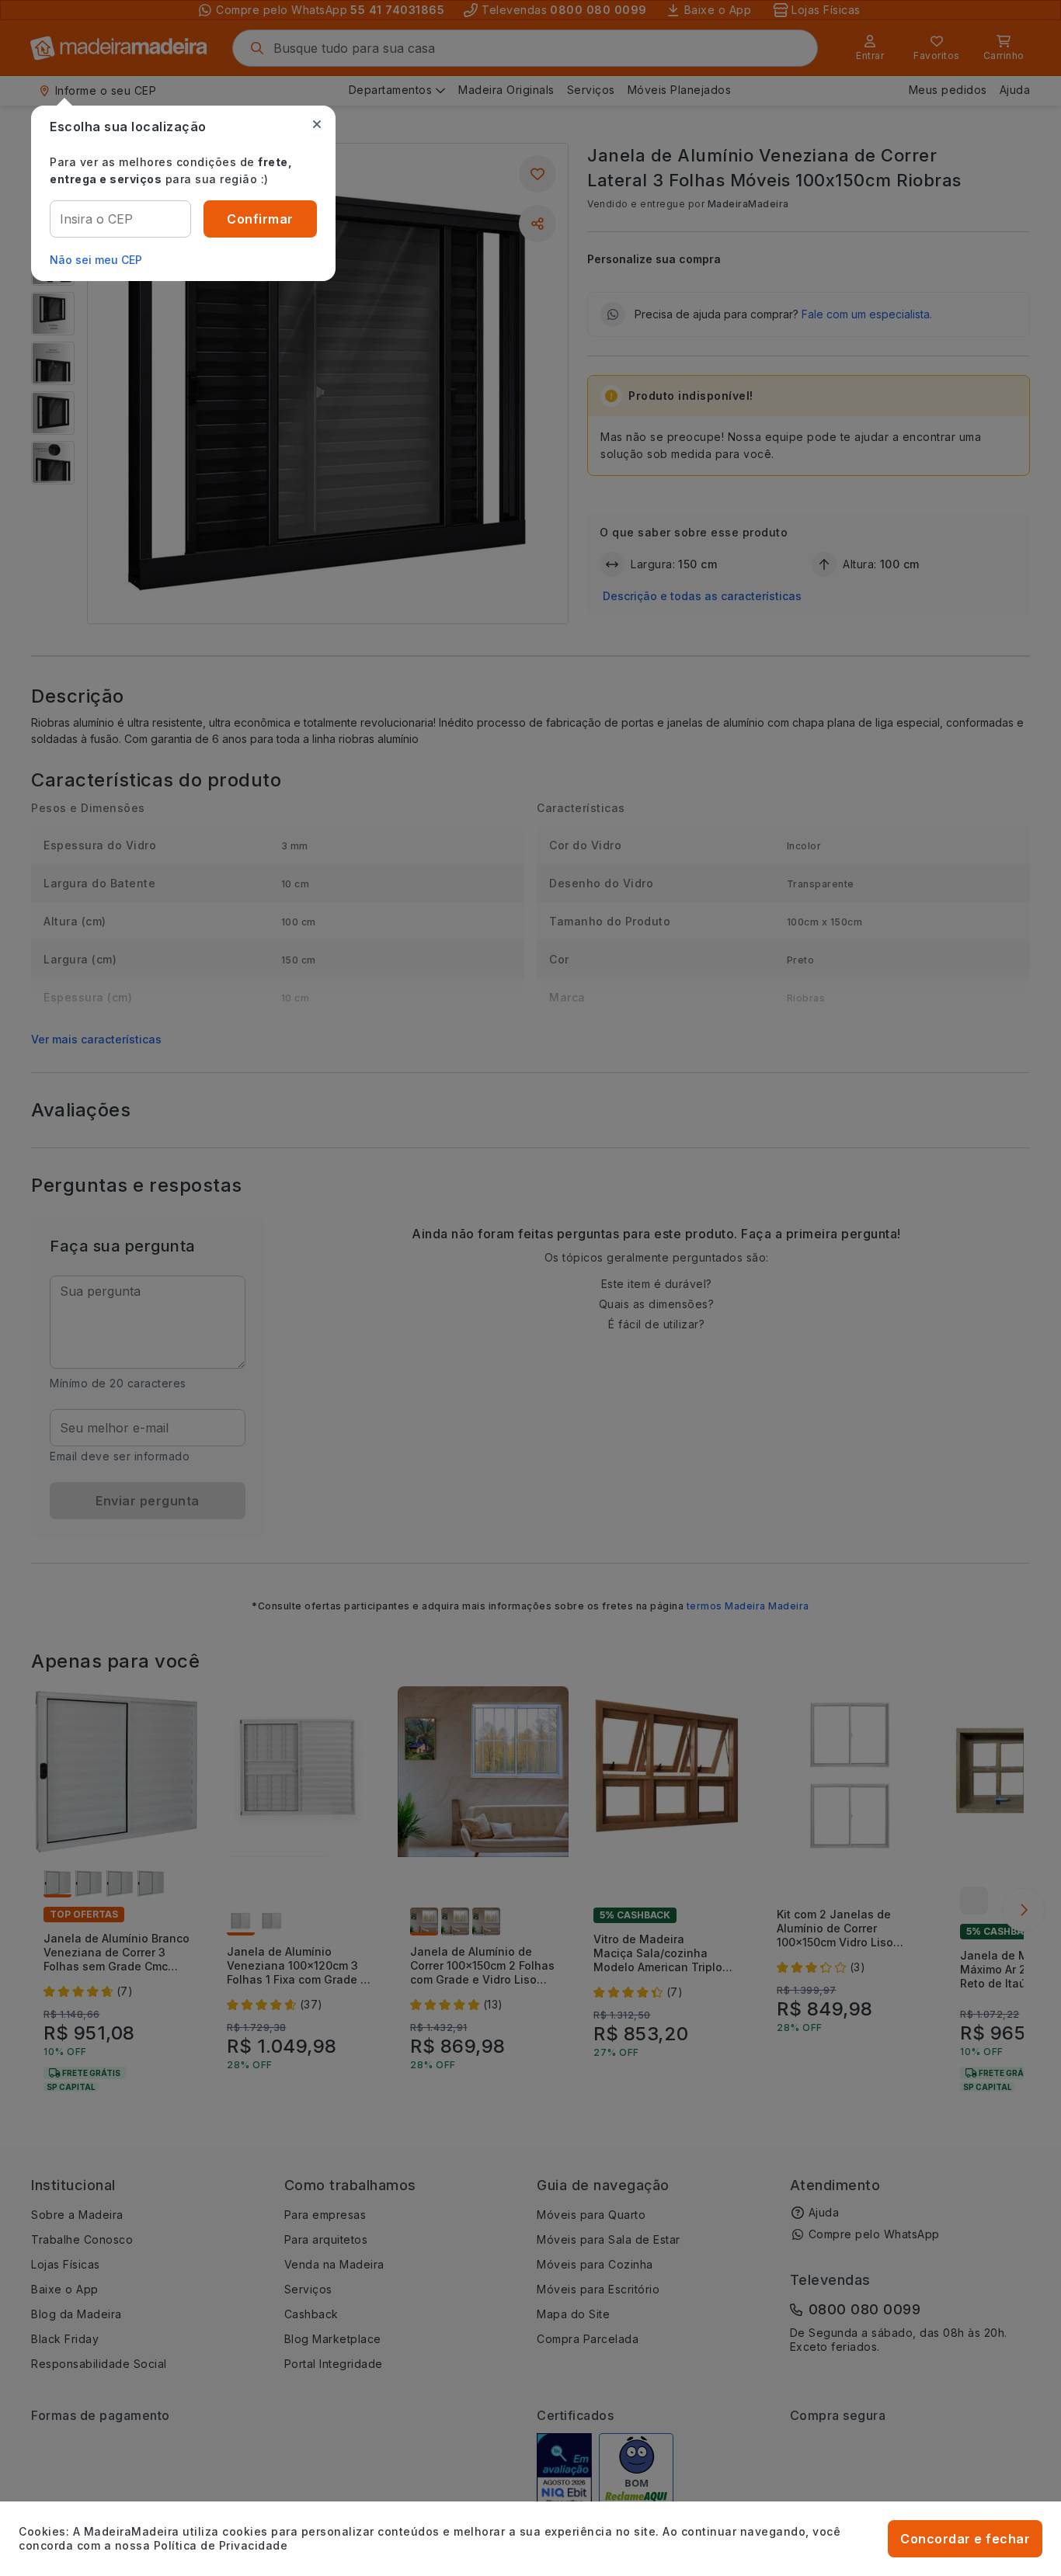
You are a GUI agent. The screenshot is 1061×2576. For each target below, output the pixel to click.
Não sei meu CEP (96, 260)
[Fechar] (317, 124)
